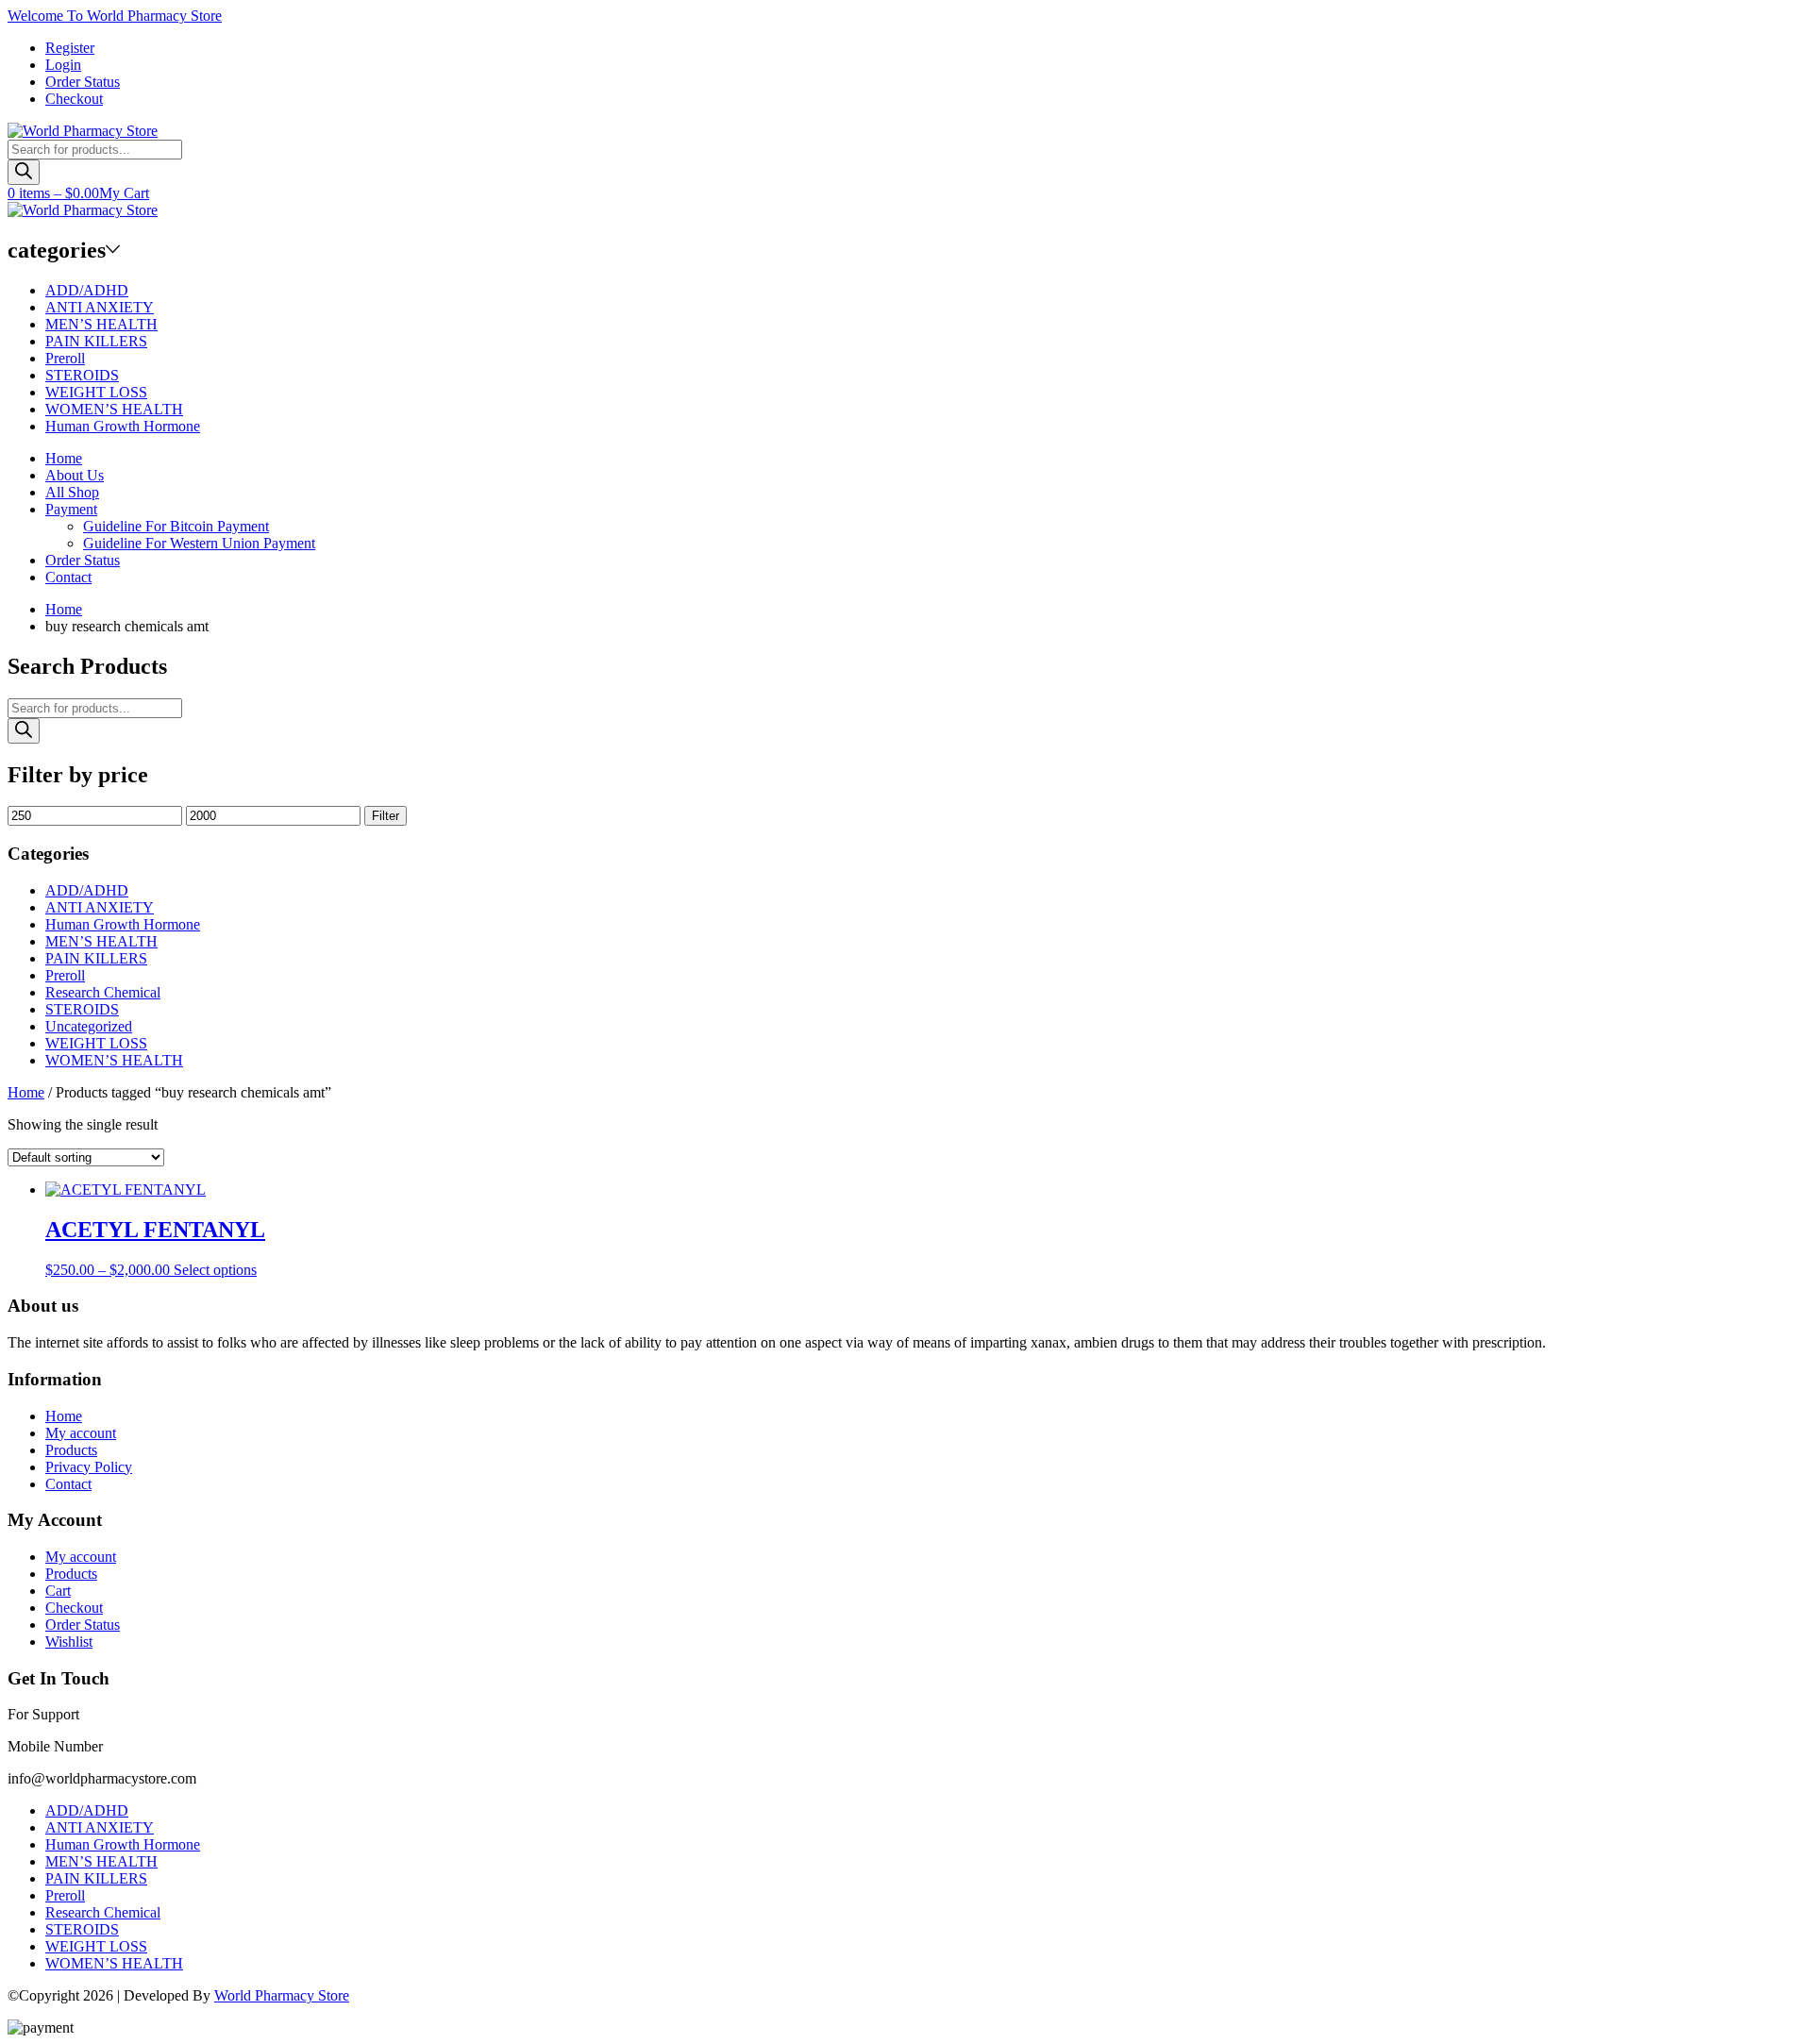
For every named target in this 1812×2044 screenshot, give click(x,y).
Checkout (74, 99)
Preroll (65, 358)
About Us (75, 475)
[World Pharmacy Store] (83, 131)
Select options (215, 1270)
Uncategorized (89, 1026)
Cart (58, 1591)
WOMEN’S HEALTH (114, 409)
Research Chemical (103, 992)
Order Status (83, 82)
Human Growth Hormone (123, 426)
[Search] (24, 172)
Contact (68, 577)
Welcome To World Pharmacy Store (115, 16)
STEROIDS (82, 375)
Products (71, 1450)
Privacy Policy (89, 1467)
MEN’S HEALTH (101, 324)
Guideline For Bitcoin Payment (176, 526)
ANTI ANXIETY (100, 307)
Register (70, 48)
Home (64, 458)
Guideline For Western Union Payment (199, 543)
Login (63, 65)
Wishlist (69, 1642)
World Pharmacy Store (282, 1995)
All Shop (72, 492)
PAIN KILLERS (96, 341)
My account (81, 1433)
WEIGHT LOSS (96, 392)
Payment (71, 509)
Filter (386, 816)
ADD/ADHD (87, 290)
